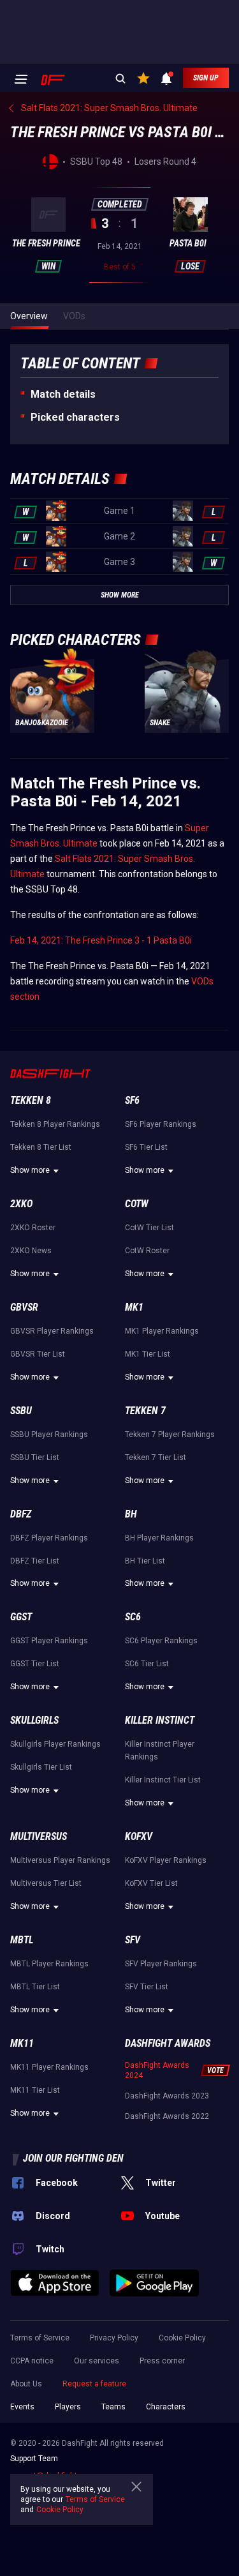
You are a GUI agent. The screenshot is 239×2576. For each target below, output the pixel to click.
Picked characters (75, 417)
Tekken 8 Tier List (41, 1147)
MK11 (22, 2043)
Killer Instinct (160, 1720)
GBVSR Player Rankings (52, 1331)
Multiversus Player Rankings (60, 1860)
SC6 (133, 1617)
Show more (30, 1170)
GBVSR (24, 1307)
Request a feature (94, 2384)
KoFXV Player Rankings (166, 1860)
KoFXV (139, 1836)
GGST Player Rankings (49, 1641)
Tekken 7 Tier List (156, 1457)
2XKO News (31, 1251)
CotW (137, 1204)
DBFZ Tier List (35, 1561)
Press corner (162, 2361)
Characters (166, 2407)
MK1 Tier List (148, 1354)
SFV (133, 1940)
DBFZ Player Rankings (49, 1538)
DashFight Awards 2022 (167, 2116)
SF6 (132, 1100)
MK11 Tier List (35, 2090)
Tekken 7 (145, 1411)
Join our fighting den (73, 2158)
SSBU (21, 1411)
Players (68, 2407)
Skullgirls (34, 1720)
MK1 (134, 1307)
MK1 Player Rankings (162, 1331)
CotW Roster (147, 1251)
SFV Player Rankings (161, 1964)
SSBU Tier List (35, 1457)
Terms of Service (40, 2338)
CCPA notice (32, 2361)
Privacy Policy (114, 2338)
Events (22, 2407)
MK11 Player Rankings (49, 2067)
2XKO (21, 1204)
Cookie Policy (182, 2338)
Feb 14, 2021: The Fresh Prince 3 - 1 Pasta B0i (101, 940)
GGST (21, 1617)
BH (131, 1514)
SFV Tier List (147, 1987)
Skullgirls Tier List (41, 1767)
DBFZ (21, 1514)
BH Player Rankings (159, 1538)
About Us (26, 2384)
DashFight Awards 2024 (157, 2070)
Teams (113, 2407)
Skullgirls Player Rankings (55, 1744)
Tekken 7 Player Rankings (170, 1435)
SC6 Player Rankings (161, 1641)
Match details (63, 394)
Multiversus (39, 1836)
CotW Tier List (149, 1228)
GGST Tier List (35, 1664)
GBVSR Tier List (38, 1354)
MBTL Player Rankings (49, 1964)
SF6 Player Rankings (161, 1124)
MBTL (22, 1940)
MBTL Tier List (35, 1987)
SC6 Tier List (147, 1664)
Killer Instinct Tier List (163, 1780)
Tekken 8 (31, 1100)
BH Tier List (145, 1561)
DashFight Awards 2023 (167, 2096)
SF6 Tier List (146, 1147)
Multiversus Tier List (46, 1883)
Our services (97, 2361)
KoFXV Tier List (151, 1883)
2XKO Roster (33, 1228)
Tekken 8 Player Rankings (55, 1124)
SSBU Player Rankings (49, 1435)
